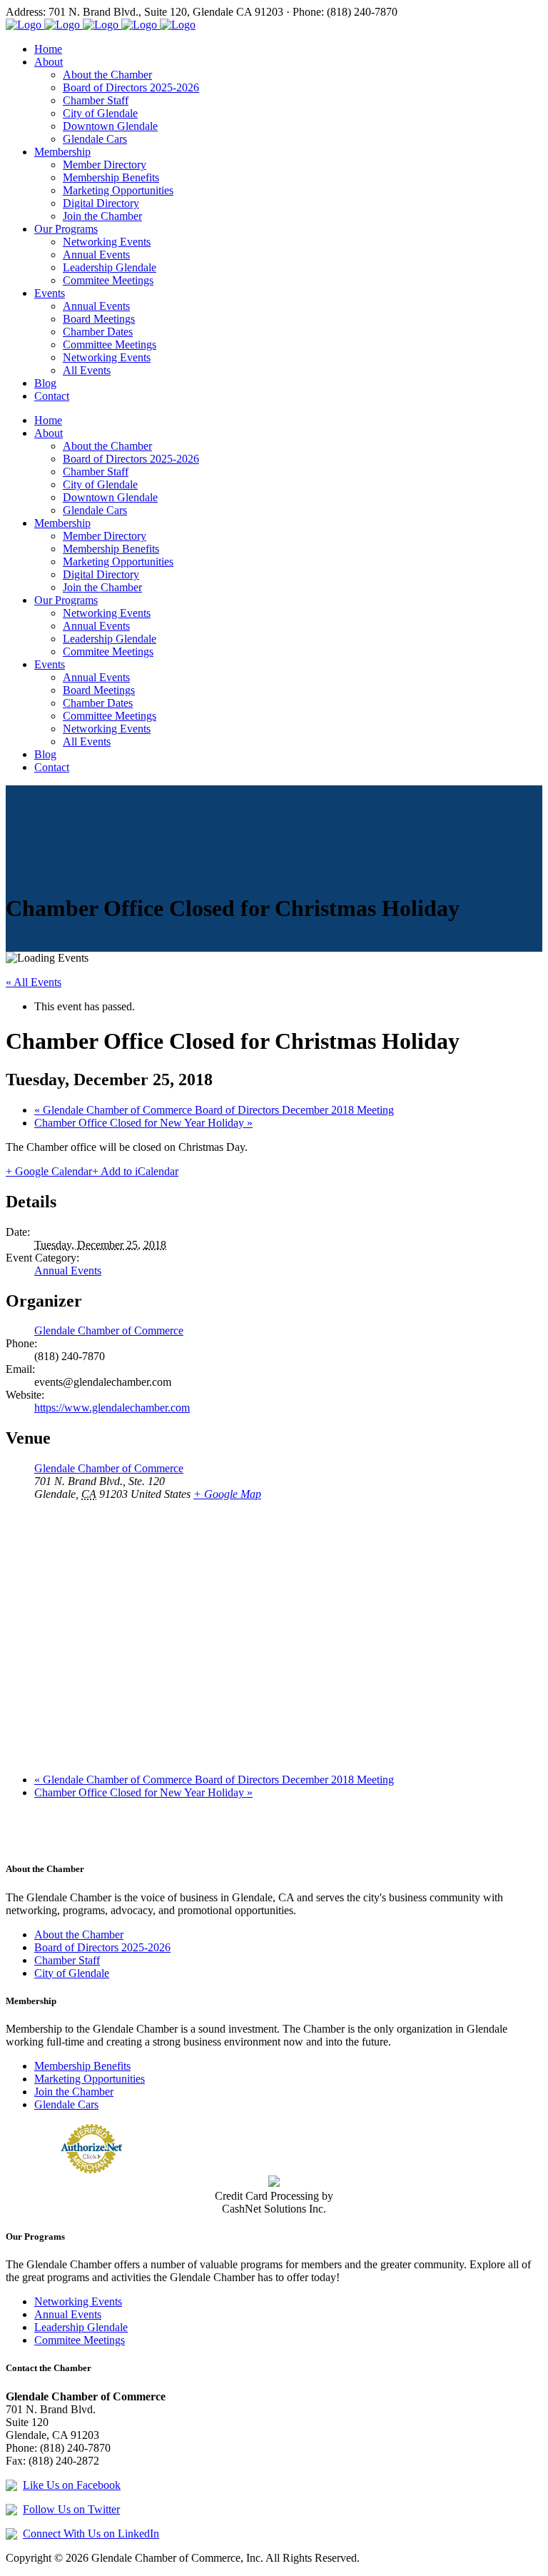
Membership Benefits (82, 2066)
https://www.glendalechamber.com (112, 1408)
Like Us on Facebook (72, 2485)
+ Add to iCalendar (135, 1171)
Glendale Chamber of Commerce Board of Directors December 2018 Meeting (214, 1110)
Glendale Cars (66, 2104)
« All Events (34, 982)
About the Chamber (79, 1934)
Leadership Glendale (81, 2327)
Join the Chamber (74, 2092)
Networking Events (78, 2301)
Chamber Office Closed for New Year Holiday (143, 1123)
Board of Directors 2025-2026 (102, 1947)
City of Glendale (72, 1973)
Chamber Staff (67, 1960)
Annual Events (68, 1271)
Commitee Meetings (80, 2340)
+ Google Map (227, 1494)
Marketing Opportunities (90, 2079)
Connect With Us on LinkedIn (91, 2534)
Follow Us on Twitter (71, 2509)
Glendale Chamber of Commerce (109, 1330)
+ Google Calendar (49, 1171)
